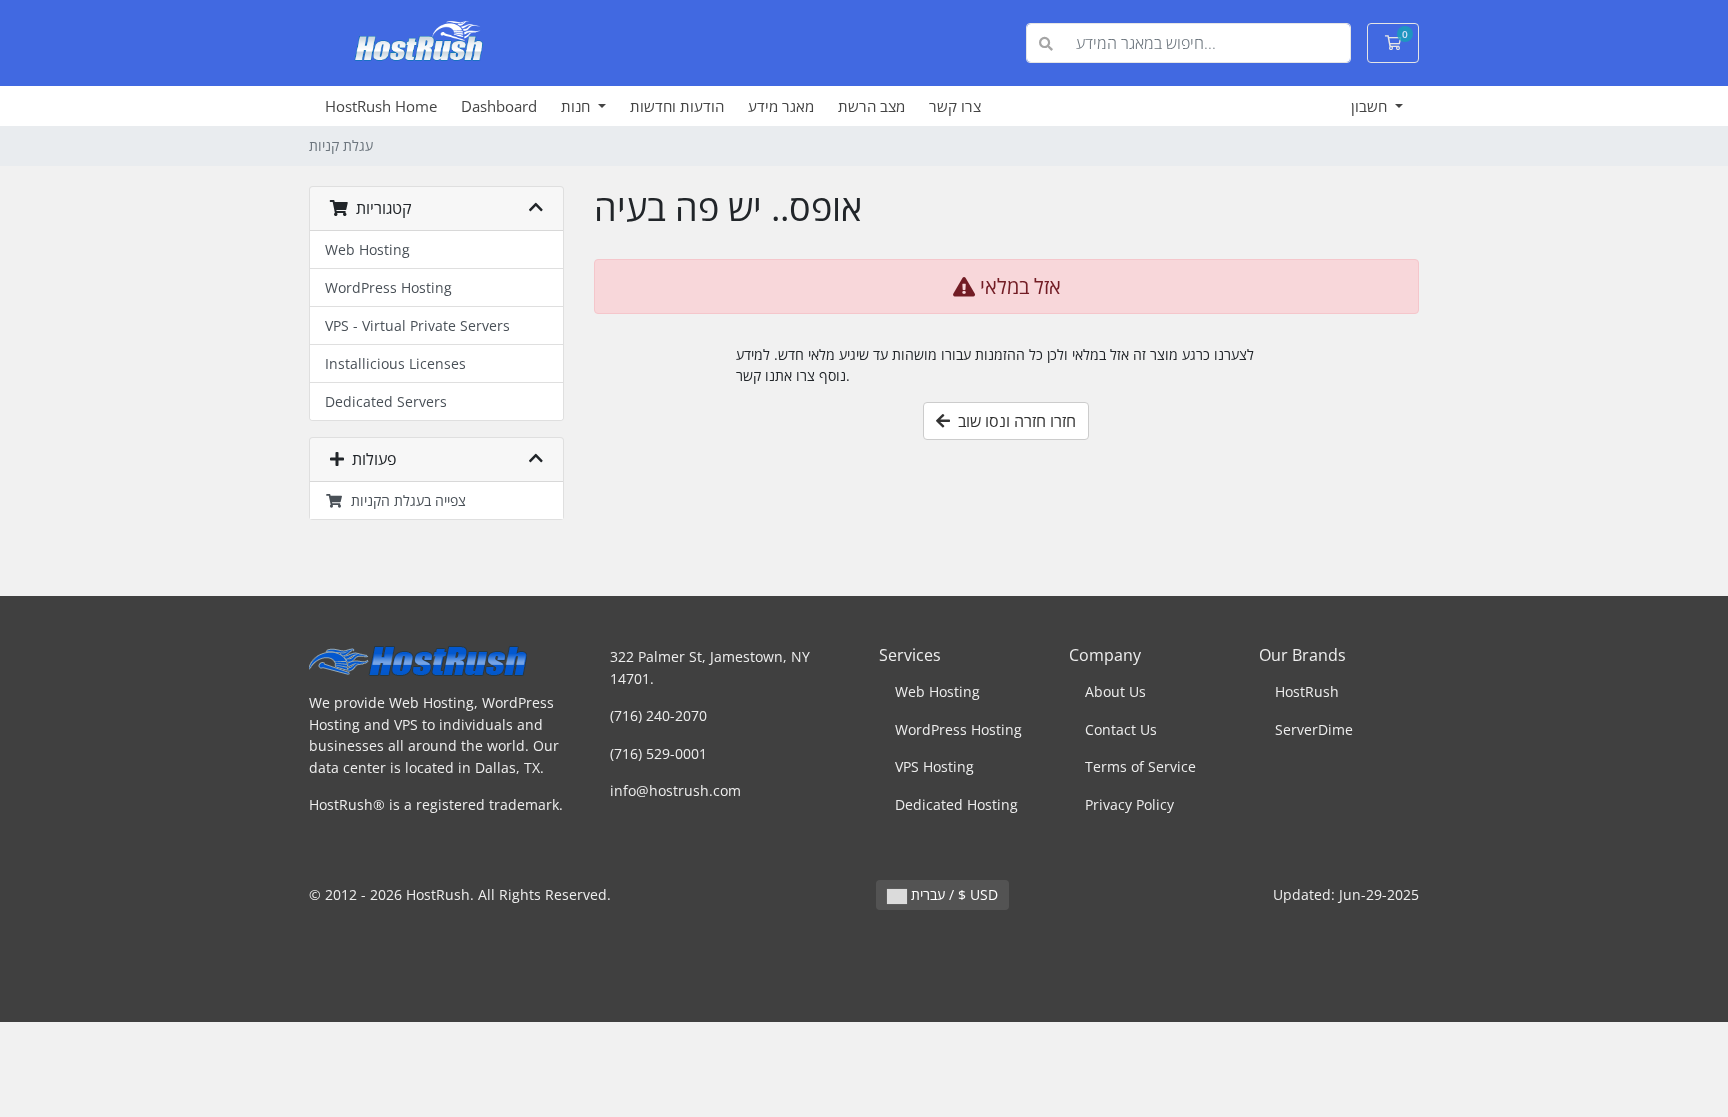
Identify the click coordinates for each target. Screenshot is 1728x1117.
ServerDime (1314, 729)
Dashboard (499, 106)
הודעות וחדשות (677, 106)
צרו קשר (955, 106)
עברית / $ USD (952, 894)
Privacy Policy (1129, 804)
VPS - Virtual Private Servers (417, 325)
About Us (1115, 691)
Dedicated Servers (386, 401)
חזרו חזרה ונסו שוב (1013, 421)
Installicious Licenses (395, 363)
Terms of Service (1140, 766)
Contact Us (1121, 729)
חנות (577, 106)
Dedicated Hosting (956, 804)
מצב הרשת (871, 106)
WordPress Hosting (388, 287)
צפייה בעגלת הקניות (404, 500)
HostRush (1307, 691)
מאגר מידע (781, 106)
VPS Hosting (934, 766)
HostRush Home (381, 106)
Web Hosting (367, 249)
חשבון (1371, 106)
